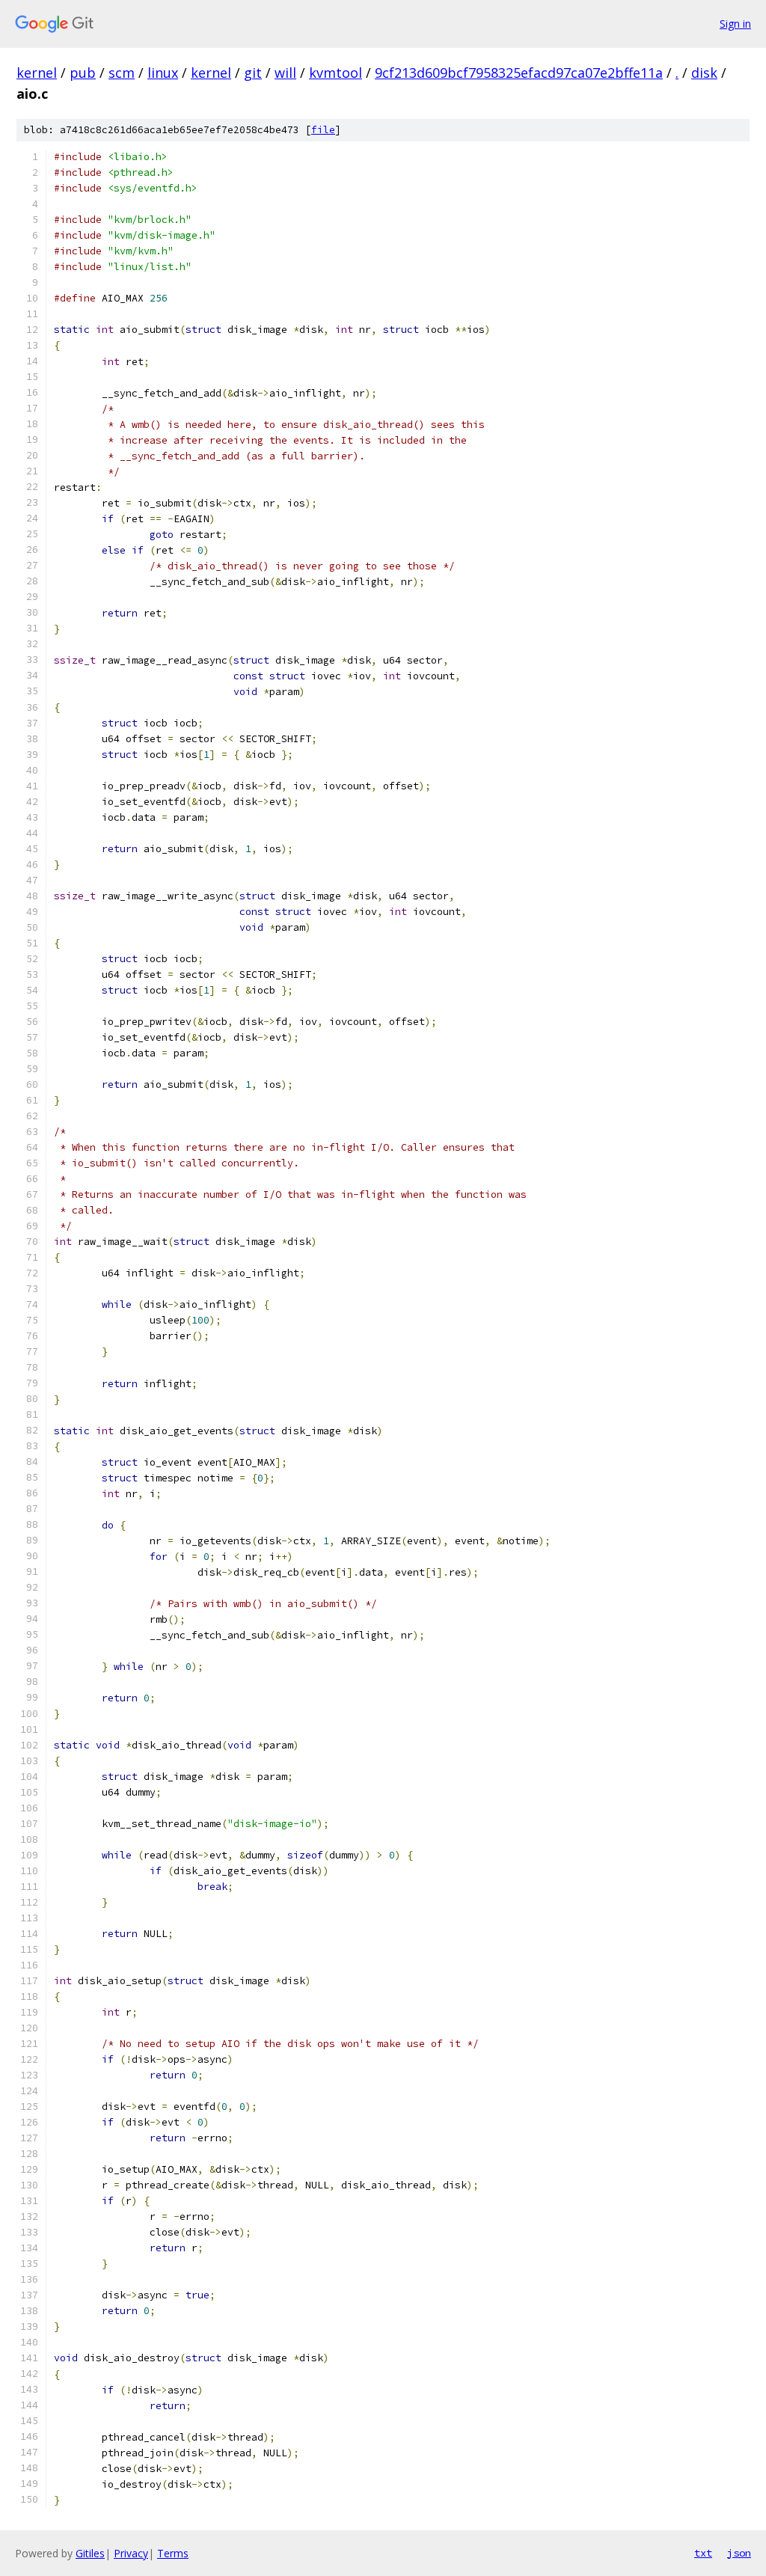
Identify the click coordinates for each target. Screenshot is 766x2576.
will (285, 73)
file (323, 130)
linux (163, 73)
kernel (37, 73)
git (253, 73)
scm (122, 73)
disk (704, 73)
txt (703, 2553)
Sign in (735, 24)
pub (83, 73)
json (739, 2553)
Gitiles (90, 2553)
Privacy (131, 2553)
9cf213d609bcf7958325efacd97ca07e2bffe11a (519, 73)
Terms (173, 2553)
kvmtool (335, 73)
